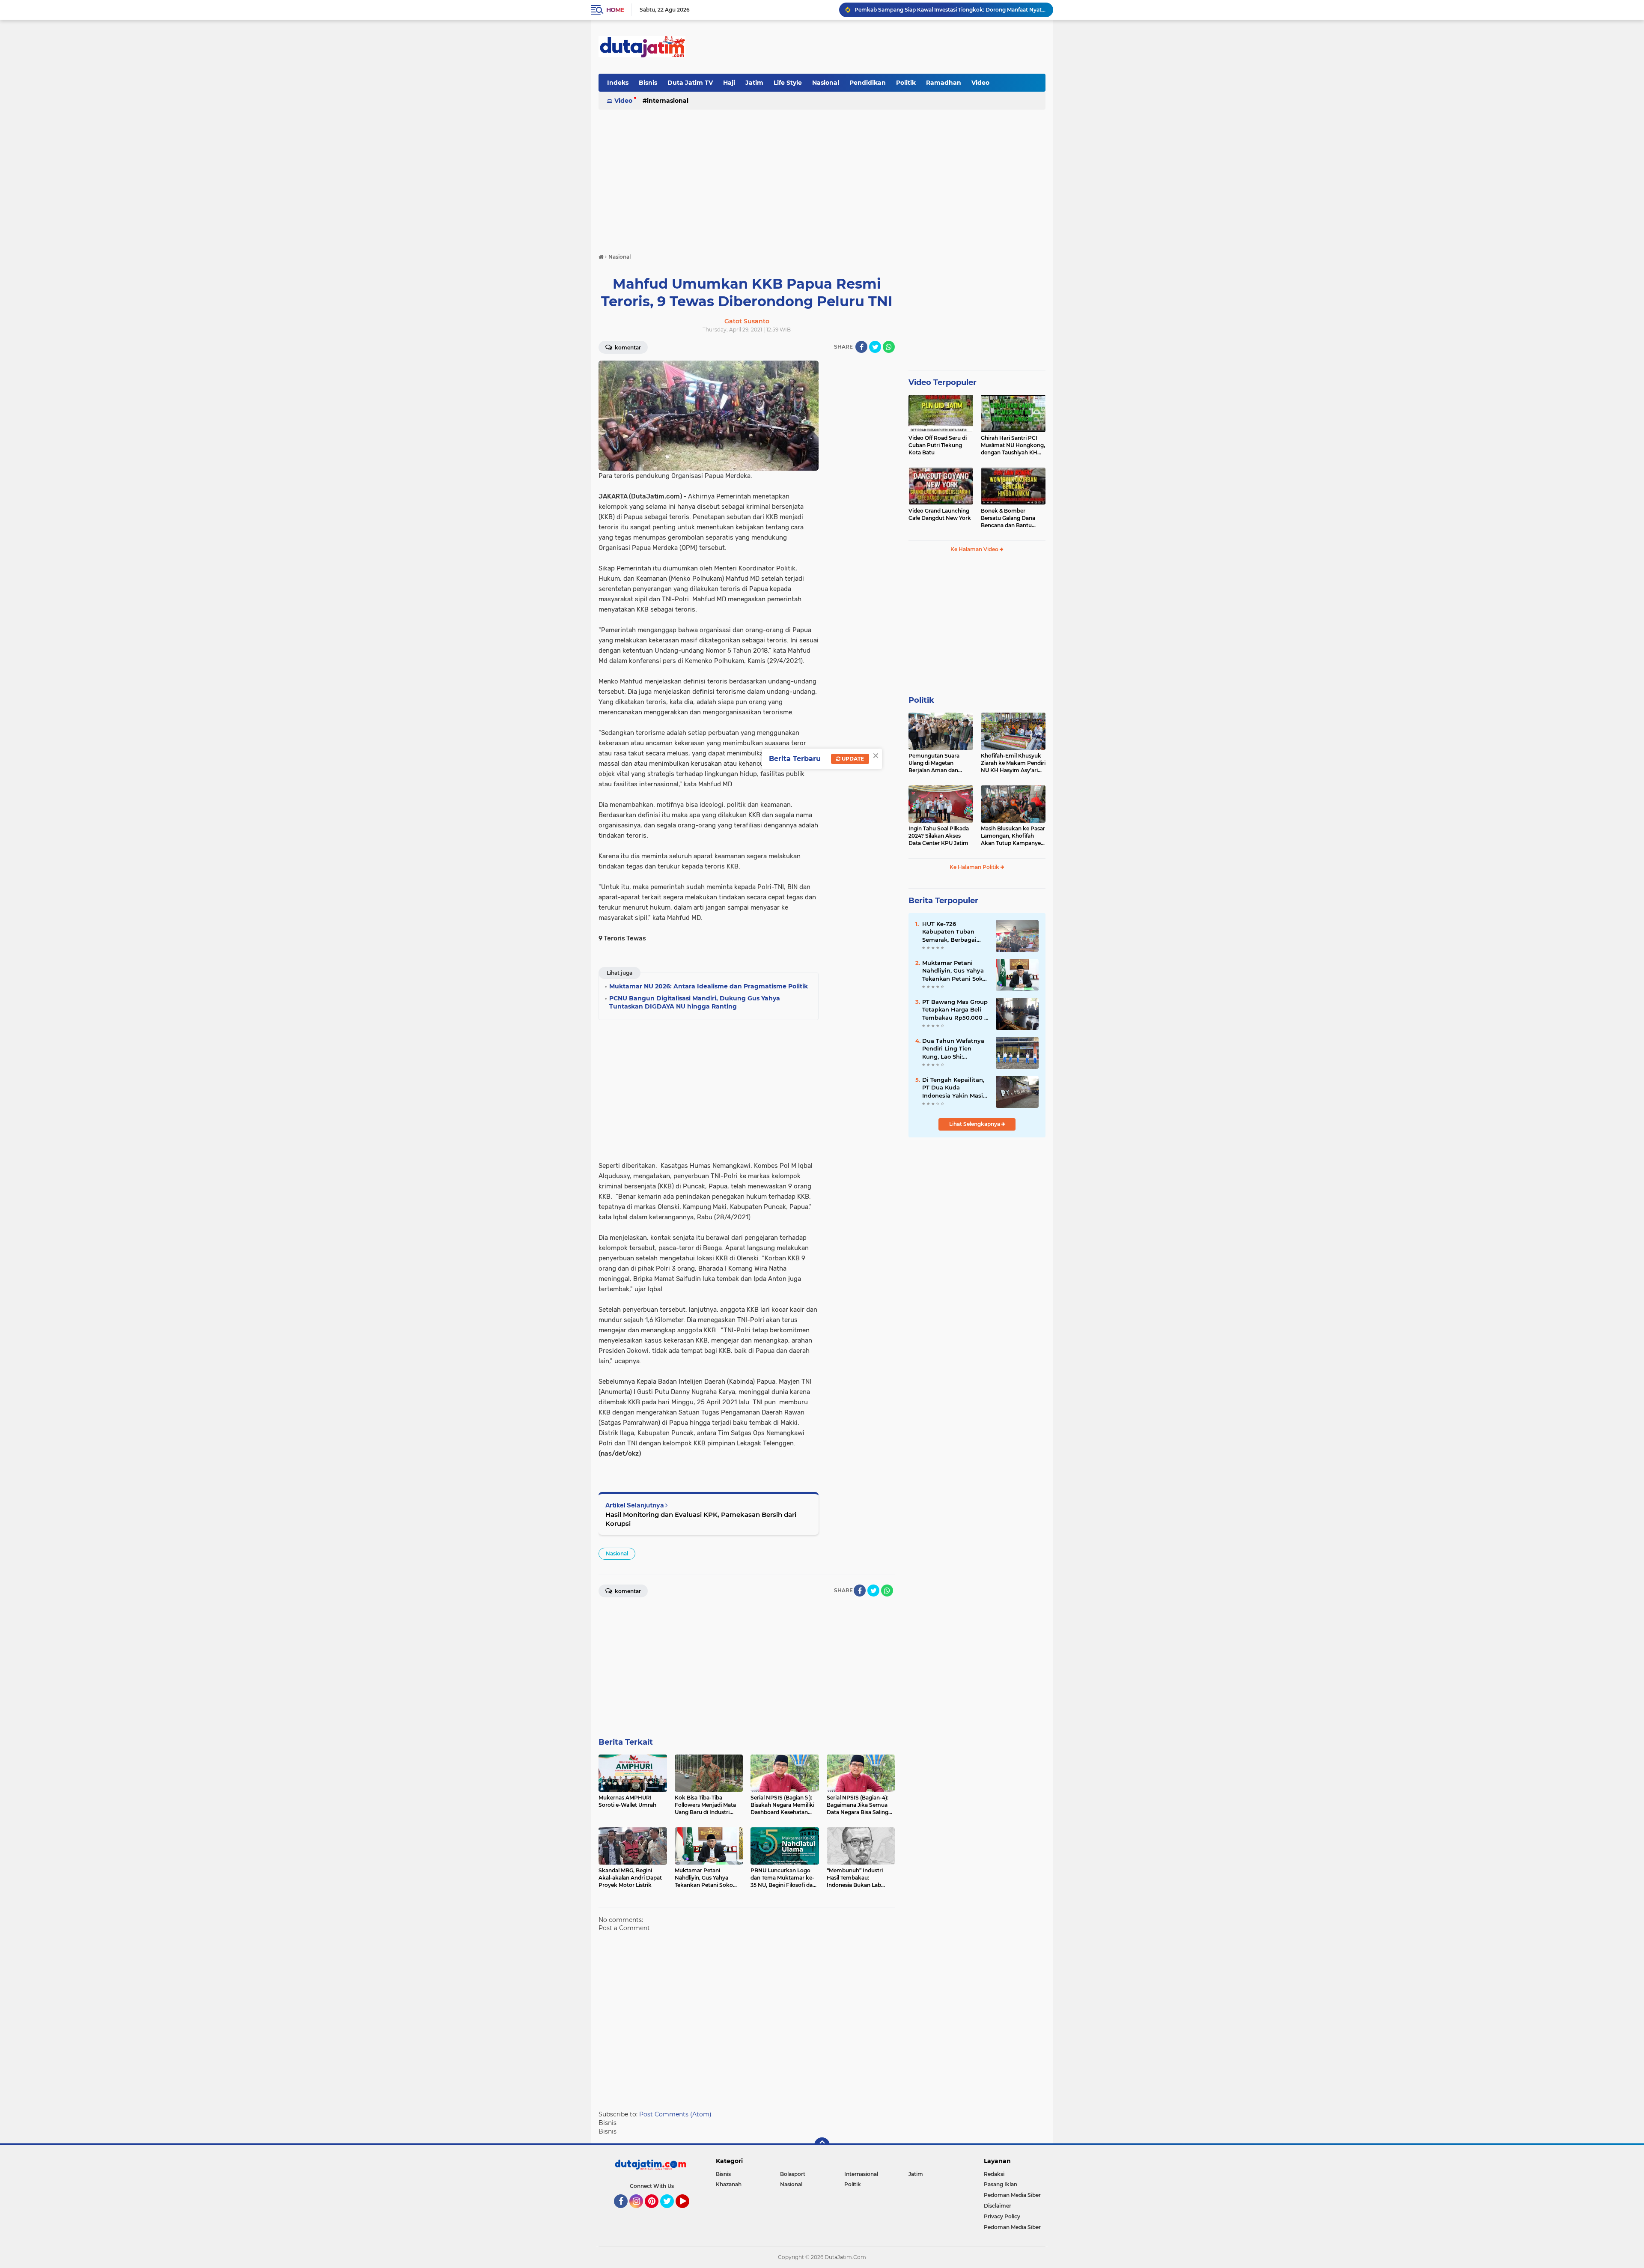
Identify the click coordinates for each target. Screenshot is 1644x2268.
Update (852, 759)
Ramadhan (944, 83)
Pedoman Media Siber (1012, 2195)
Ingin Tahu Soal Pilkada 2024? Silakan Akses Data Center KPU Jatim (939, 836)
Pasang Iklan (1001, 2184)
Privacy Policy (1002, 2216)
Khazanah (729, 2184)
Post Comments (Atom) (675, 2114)
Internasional (668, 101)
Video (980, 83)
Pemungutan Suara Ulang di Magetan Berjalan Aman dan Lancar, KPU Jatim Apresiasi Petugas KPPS (940, 763)
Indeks (618, 83)
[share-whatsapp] (889, 347)
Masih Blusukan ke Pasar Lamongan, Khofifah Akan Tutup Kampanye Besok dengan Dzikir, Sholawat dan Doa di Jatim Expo (1013, 836)
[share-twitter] (875, 347)
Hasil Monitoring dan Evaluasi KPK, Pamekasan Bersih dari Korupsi (701, 1519)
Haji (729, 83)
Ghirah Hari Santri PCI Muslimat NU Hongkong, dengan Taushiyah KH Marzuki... (1013, 445)
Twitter (671, 2212)
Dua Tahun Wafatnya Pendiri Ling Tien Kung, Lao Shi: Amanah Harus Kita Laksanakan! (953, 1049)
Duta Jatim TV (690, 83)
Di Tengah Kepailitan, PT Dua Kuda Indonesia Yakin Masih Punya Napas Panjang (955, 1088)
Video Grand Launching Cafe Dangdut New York (940, 514)
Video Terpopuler (943, 382)
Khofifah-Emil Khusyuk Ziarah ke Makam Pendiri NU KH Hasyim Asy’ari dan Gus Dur (1013, 763)
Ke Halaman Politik (975, 867)
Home (615, 10)
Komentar (627, 348)
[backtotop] (822, 2145)
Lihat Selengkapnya (975, 1124)
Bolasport (793, 2174)
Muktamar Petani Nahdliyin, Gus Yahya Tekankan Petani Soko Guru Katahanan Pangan (954, 971)
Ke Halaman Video (975, 549)
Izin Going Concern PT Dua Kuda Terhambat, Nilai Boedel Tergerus (940, 10)
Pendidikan (868, 83)
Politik (906, 83)
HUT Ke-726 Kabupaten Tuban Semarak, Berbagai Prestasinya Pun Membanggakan (949, 932)
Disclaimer (998, 2206)
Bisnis (648, 83)
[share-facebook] (861, 347)
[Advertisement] (890, 47)
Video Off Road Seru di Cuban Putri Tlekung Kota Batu (938, 445)
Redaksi (994, 2174)
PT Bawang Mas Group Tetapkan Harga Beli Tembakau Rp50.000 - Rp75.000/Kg (955, 1010)
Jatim (754, 83)
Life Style (788, 83)
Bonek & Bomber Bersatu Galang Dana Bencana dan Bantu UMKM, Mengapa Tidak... (1012, 518)
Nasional (826, 83)
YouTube (688, 2212)
